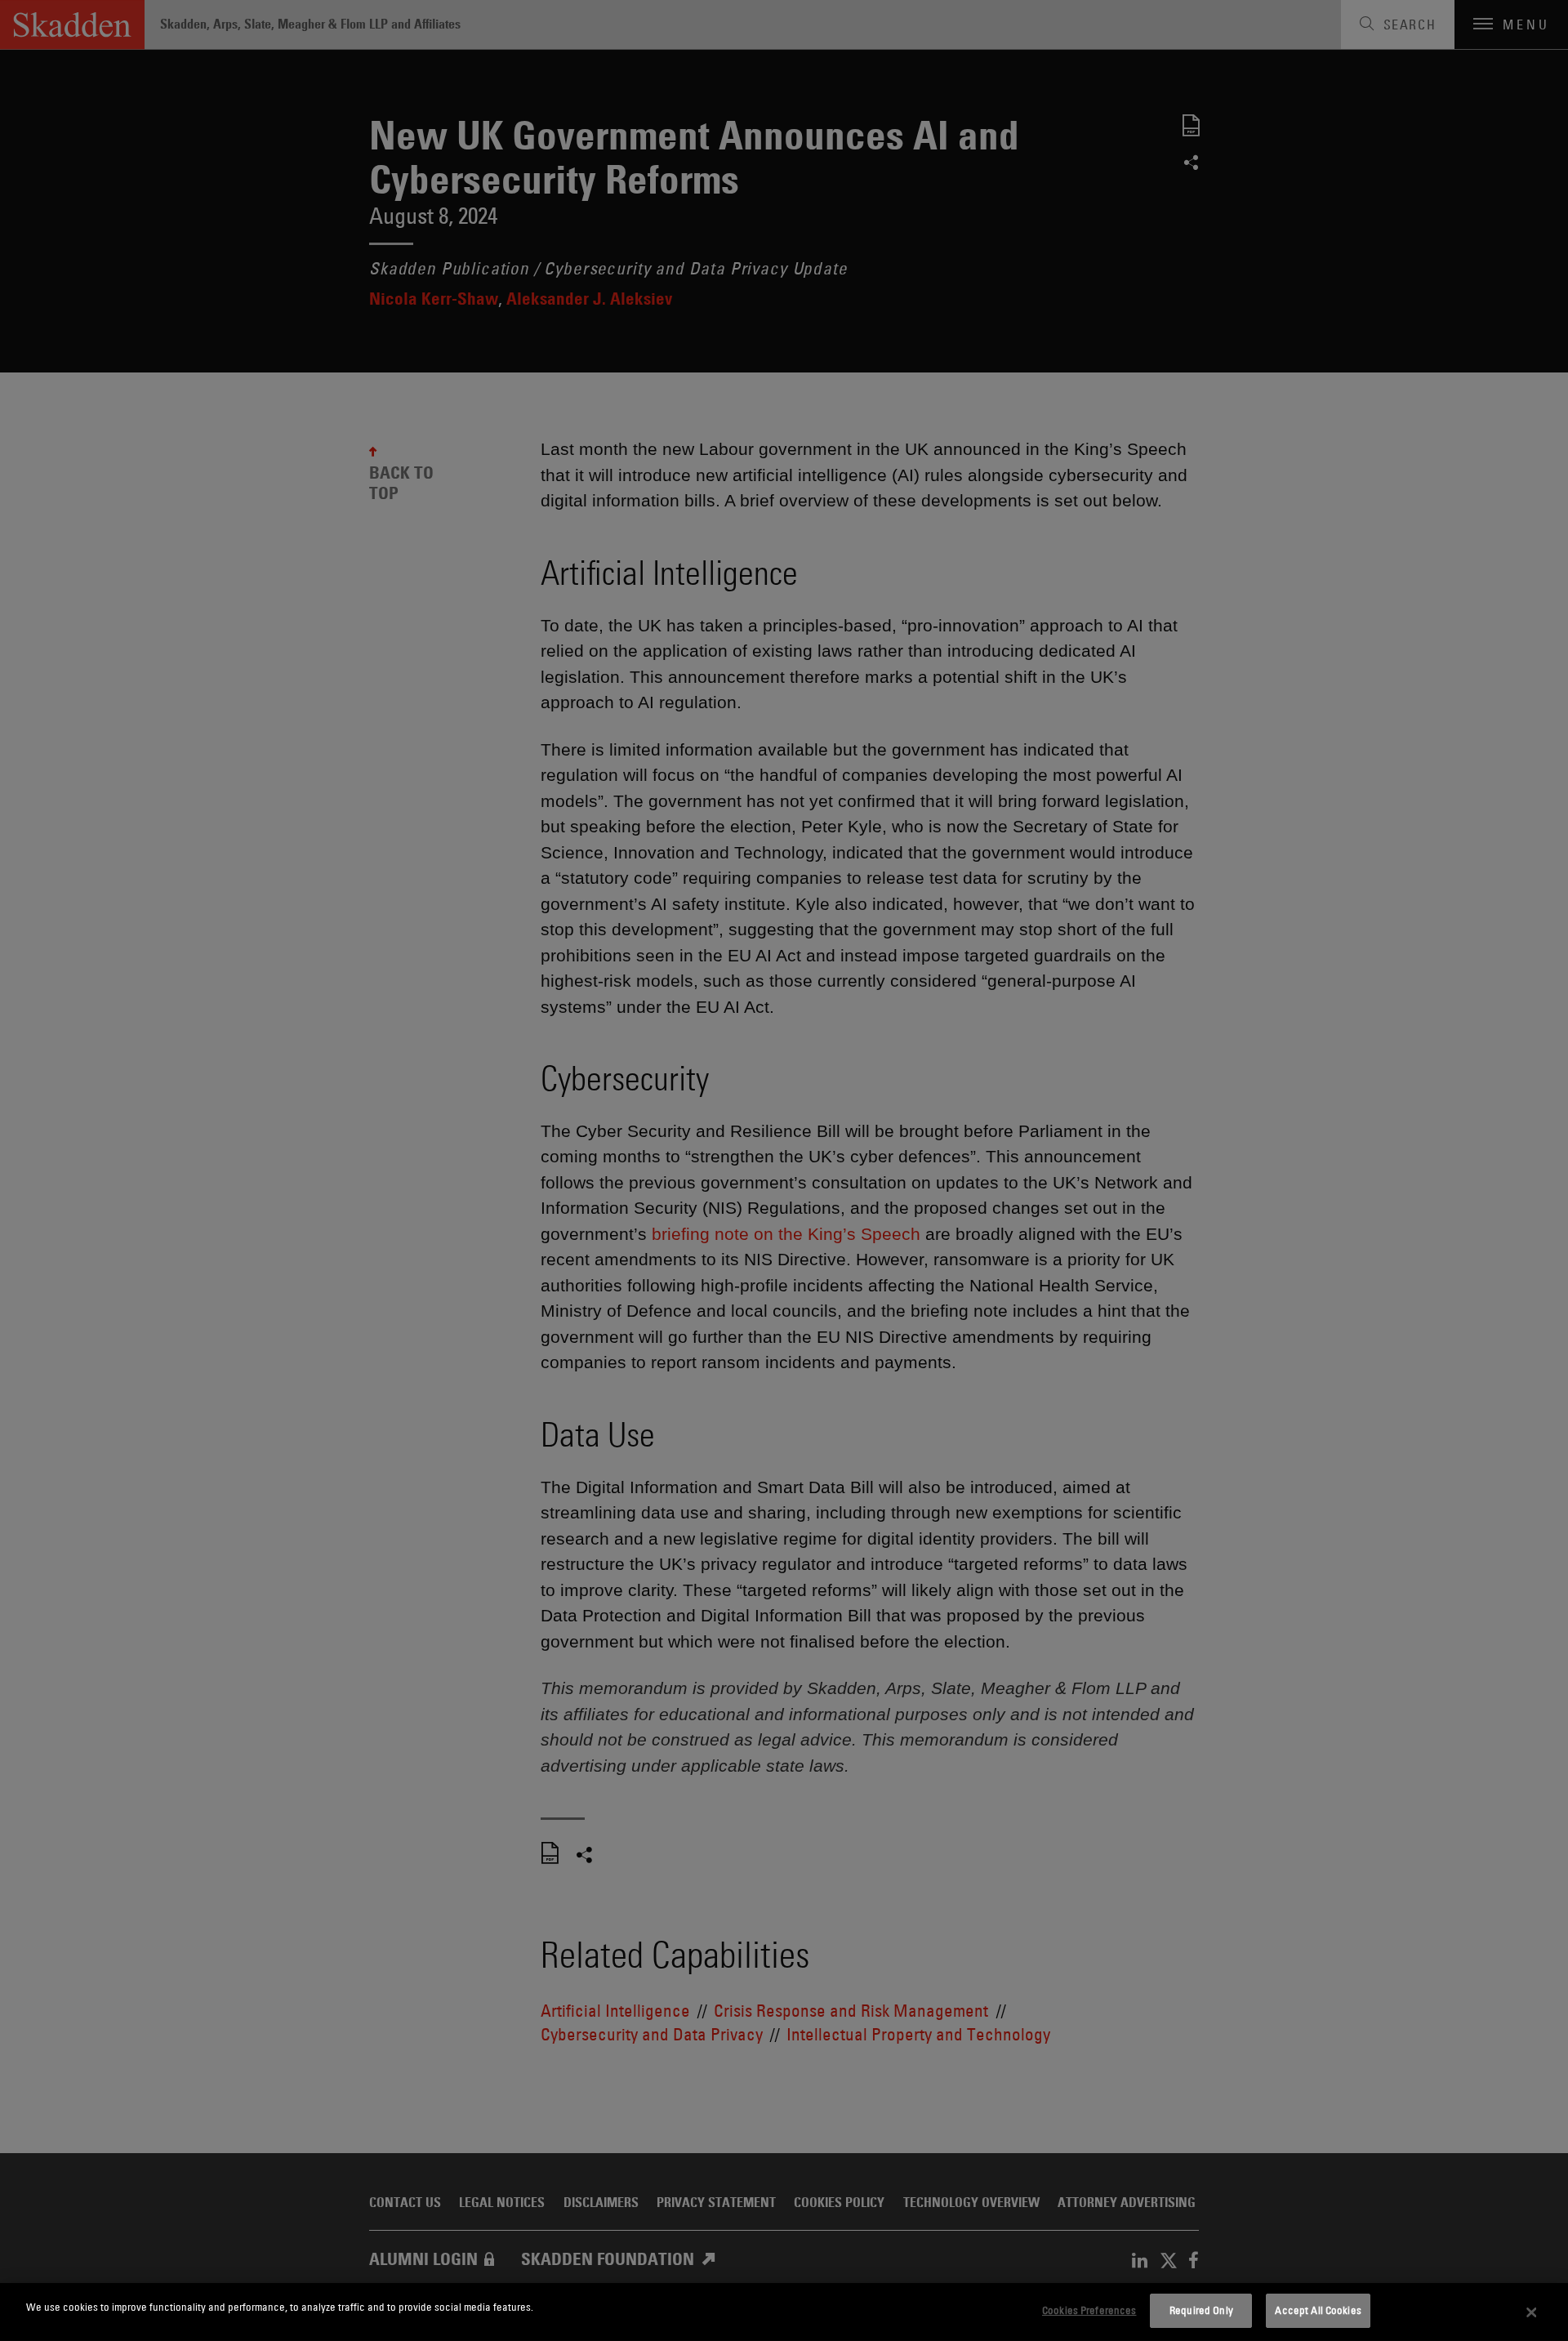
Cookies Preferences (1089, 2310)
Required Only (1201, 2310)
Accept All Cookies (1318, 2310)
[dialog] (784, 2312)
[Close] (1531, 2312)
